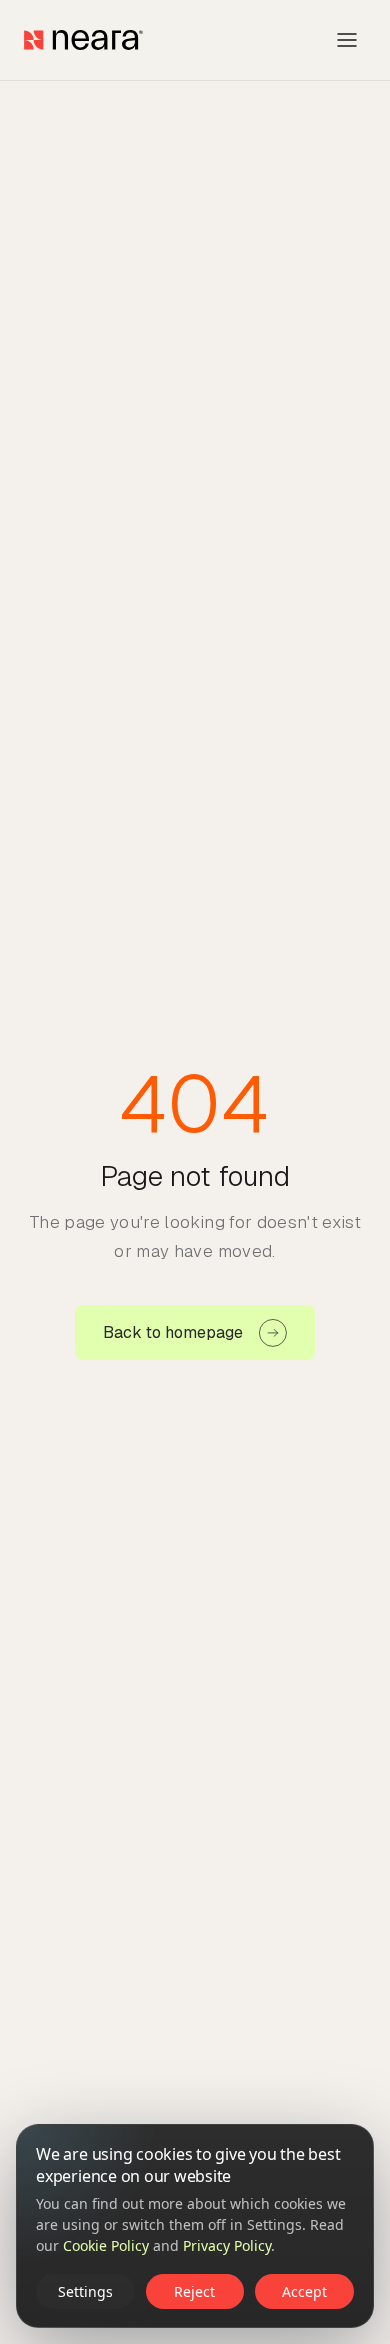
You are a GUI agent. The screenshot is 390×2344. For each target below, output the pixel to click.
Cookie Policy (106, 2245)
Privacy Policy (227, 2245)
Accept (304, 2291)
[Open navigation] (347, 40)
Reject (194, 2291)
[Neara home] (83, 40)
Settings (85, 2291)
